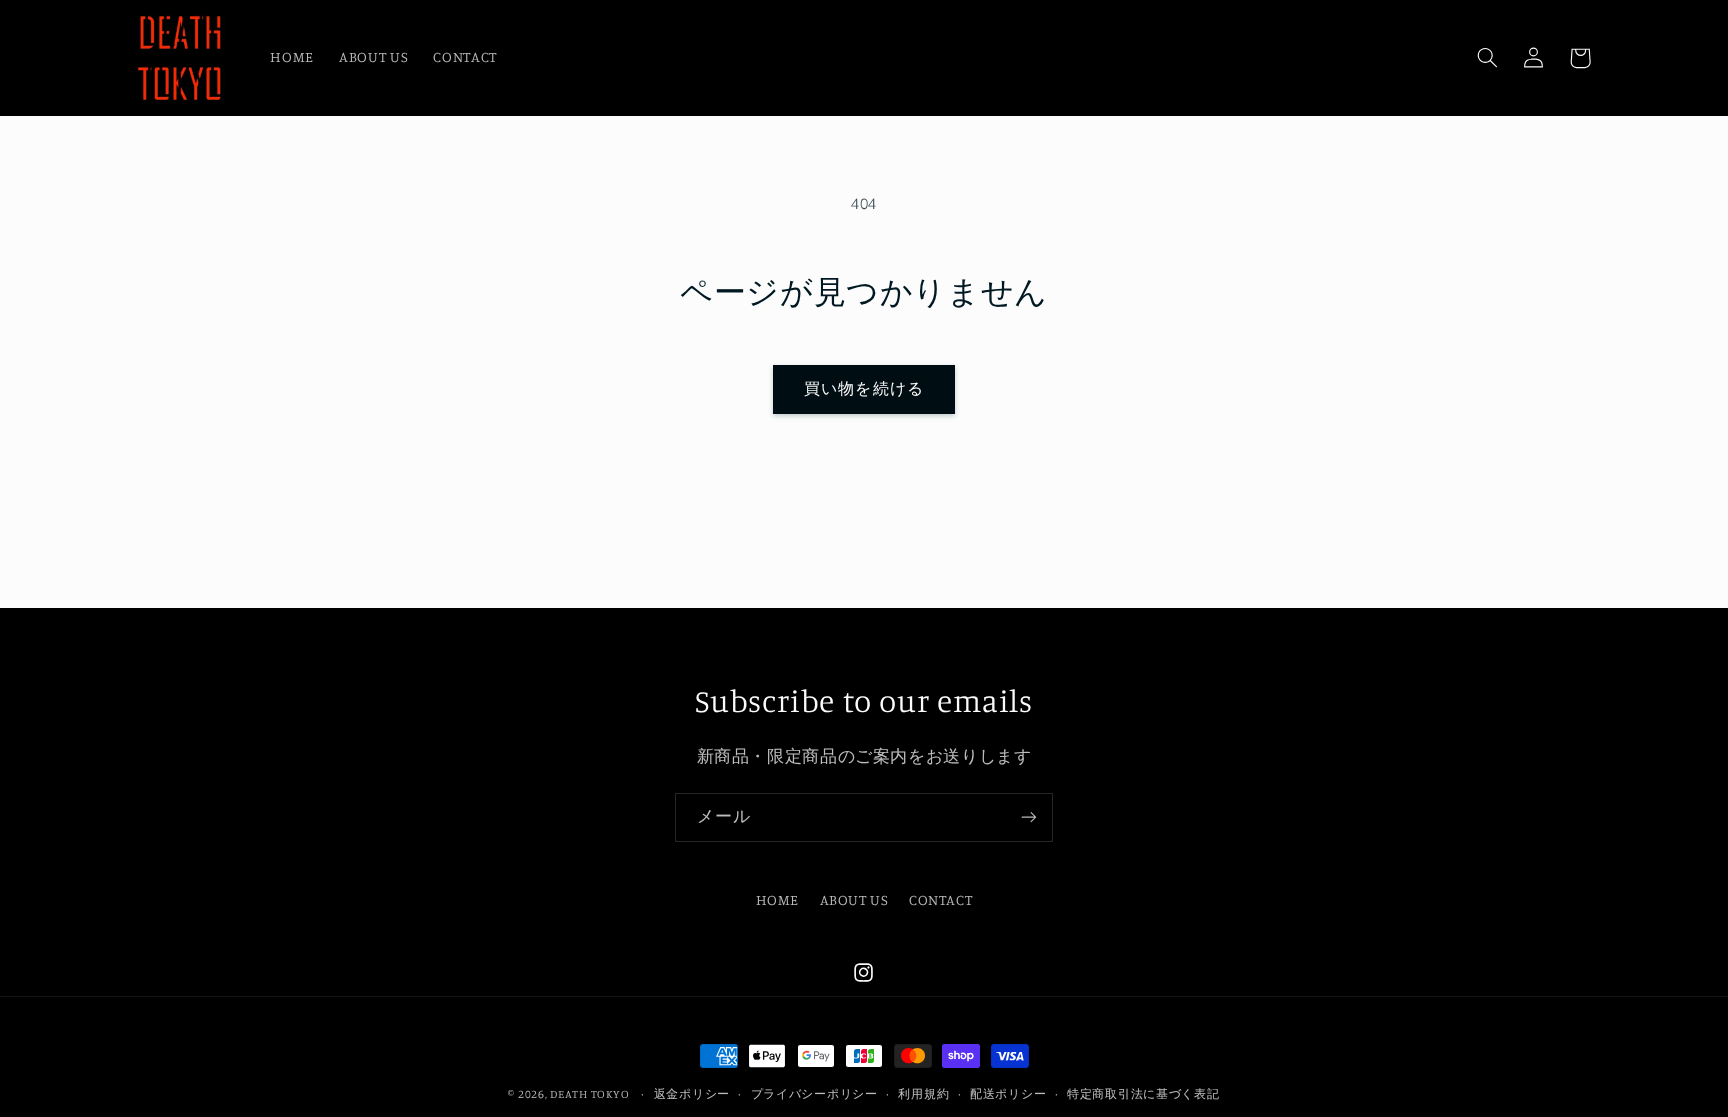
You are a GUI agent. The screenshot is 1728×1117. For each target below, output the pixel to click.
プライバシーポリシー (814, 1094)
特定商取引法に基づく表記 (1143, 1094)
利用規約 (923, 1094)
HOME (778, 899)
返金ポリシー (692, 1094)
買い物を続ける (863, 388)
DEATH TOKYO (589, 1094)
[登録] (1029, 817)
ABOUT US (854, 899)
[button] (1488, 58)
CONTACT (940, 899)
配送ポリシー (1008, 1094)
